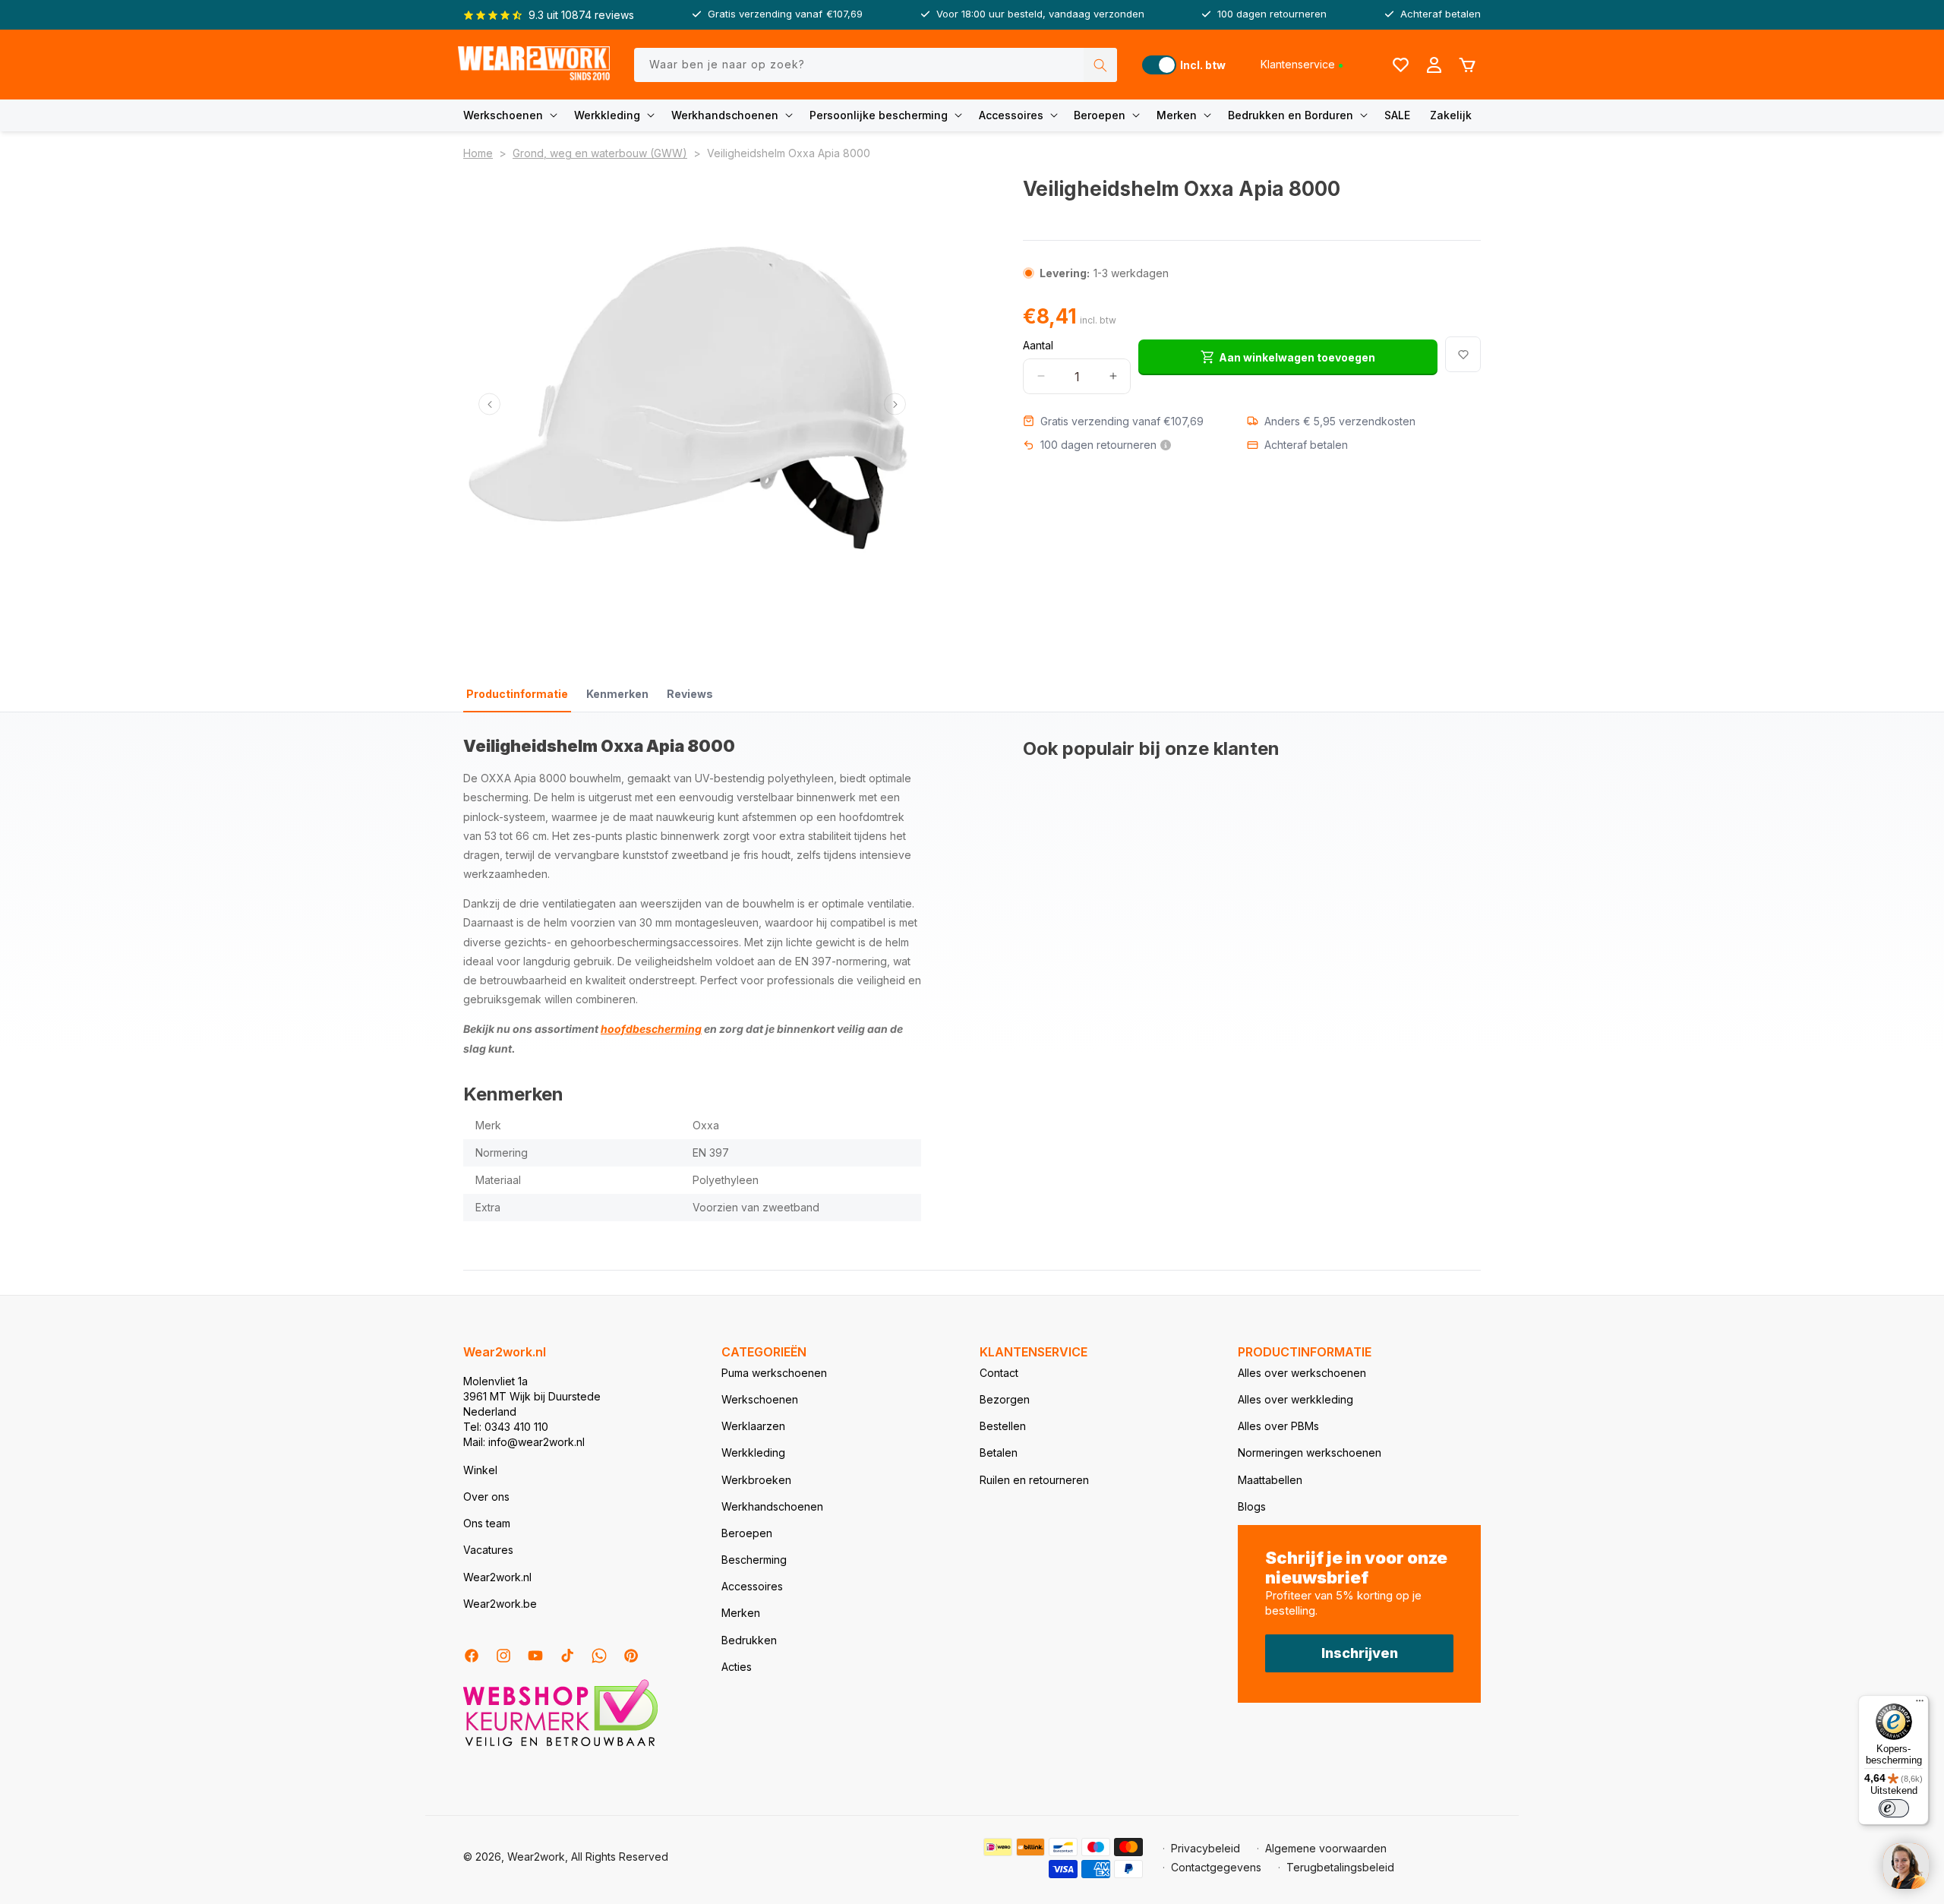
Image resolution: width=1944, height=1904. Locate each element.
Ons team (487, 1523)
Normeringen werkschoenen (1310, 1452)
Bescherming (754, 1560)
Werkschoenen (503, 115)
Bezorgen (1005, 1399)
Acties (737, 1667)
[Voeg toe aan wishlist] (1463, 354)
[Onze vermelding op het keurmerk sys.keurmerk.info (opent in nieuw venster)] (560, 1745)
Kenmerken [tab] (617, 694)
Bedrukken (749, 1640)
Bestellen (1003, 1426)
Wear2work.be (500, 1604)
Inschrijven (1360, 1653)
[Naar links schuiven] (489, 404)
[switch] (1894, 1808)
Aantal (1038, 344)
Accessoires (1011, 115)
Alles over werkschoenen (1302, 1373)
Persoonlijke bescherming (879, 115)
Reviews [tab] (690, 694)
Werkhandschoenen (725, 115)
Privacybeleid (1206, 1848)
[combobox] (876, 65)
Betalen (999, 1452)
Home (478, 153)
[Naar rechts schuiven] (895, 404)
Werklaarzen (753, 1426)
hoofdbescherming (651, 1029)
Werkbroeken (756, 1480)
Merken (1177, 115)
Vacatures (488, 1550)
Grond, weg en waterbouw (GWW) (600, 153)
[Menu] (1920, 1704)
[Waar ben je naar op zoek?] (1100, 65)
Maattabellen (1270, 1480)
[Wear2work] (534, 65)
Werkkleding (607, 115)
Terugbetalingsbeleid (1340, 1867)
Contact (999, 1373)
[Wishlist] (1400, 65)
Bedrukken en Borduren (1291, 115)
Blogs (1252, 1506)
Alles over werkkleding (1295, 1399)
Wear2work (536, 1857)
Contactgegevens (1216, 1867)
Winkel (480, 1470)
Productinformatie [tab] (517, 694)
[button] (513, 115)
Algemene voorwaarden (1326, 1848)
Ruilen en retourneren (1034, 1480)
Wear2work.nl (497, 1577)
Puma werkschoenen (774, 1373)
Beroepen (1100, 115)
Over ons (486, 1497)
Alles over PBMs (1278, 1426)
